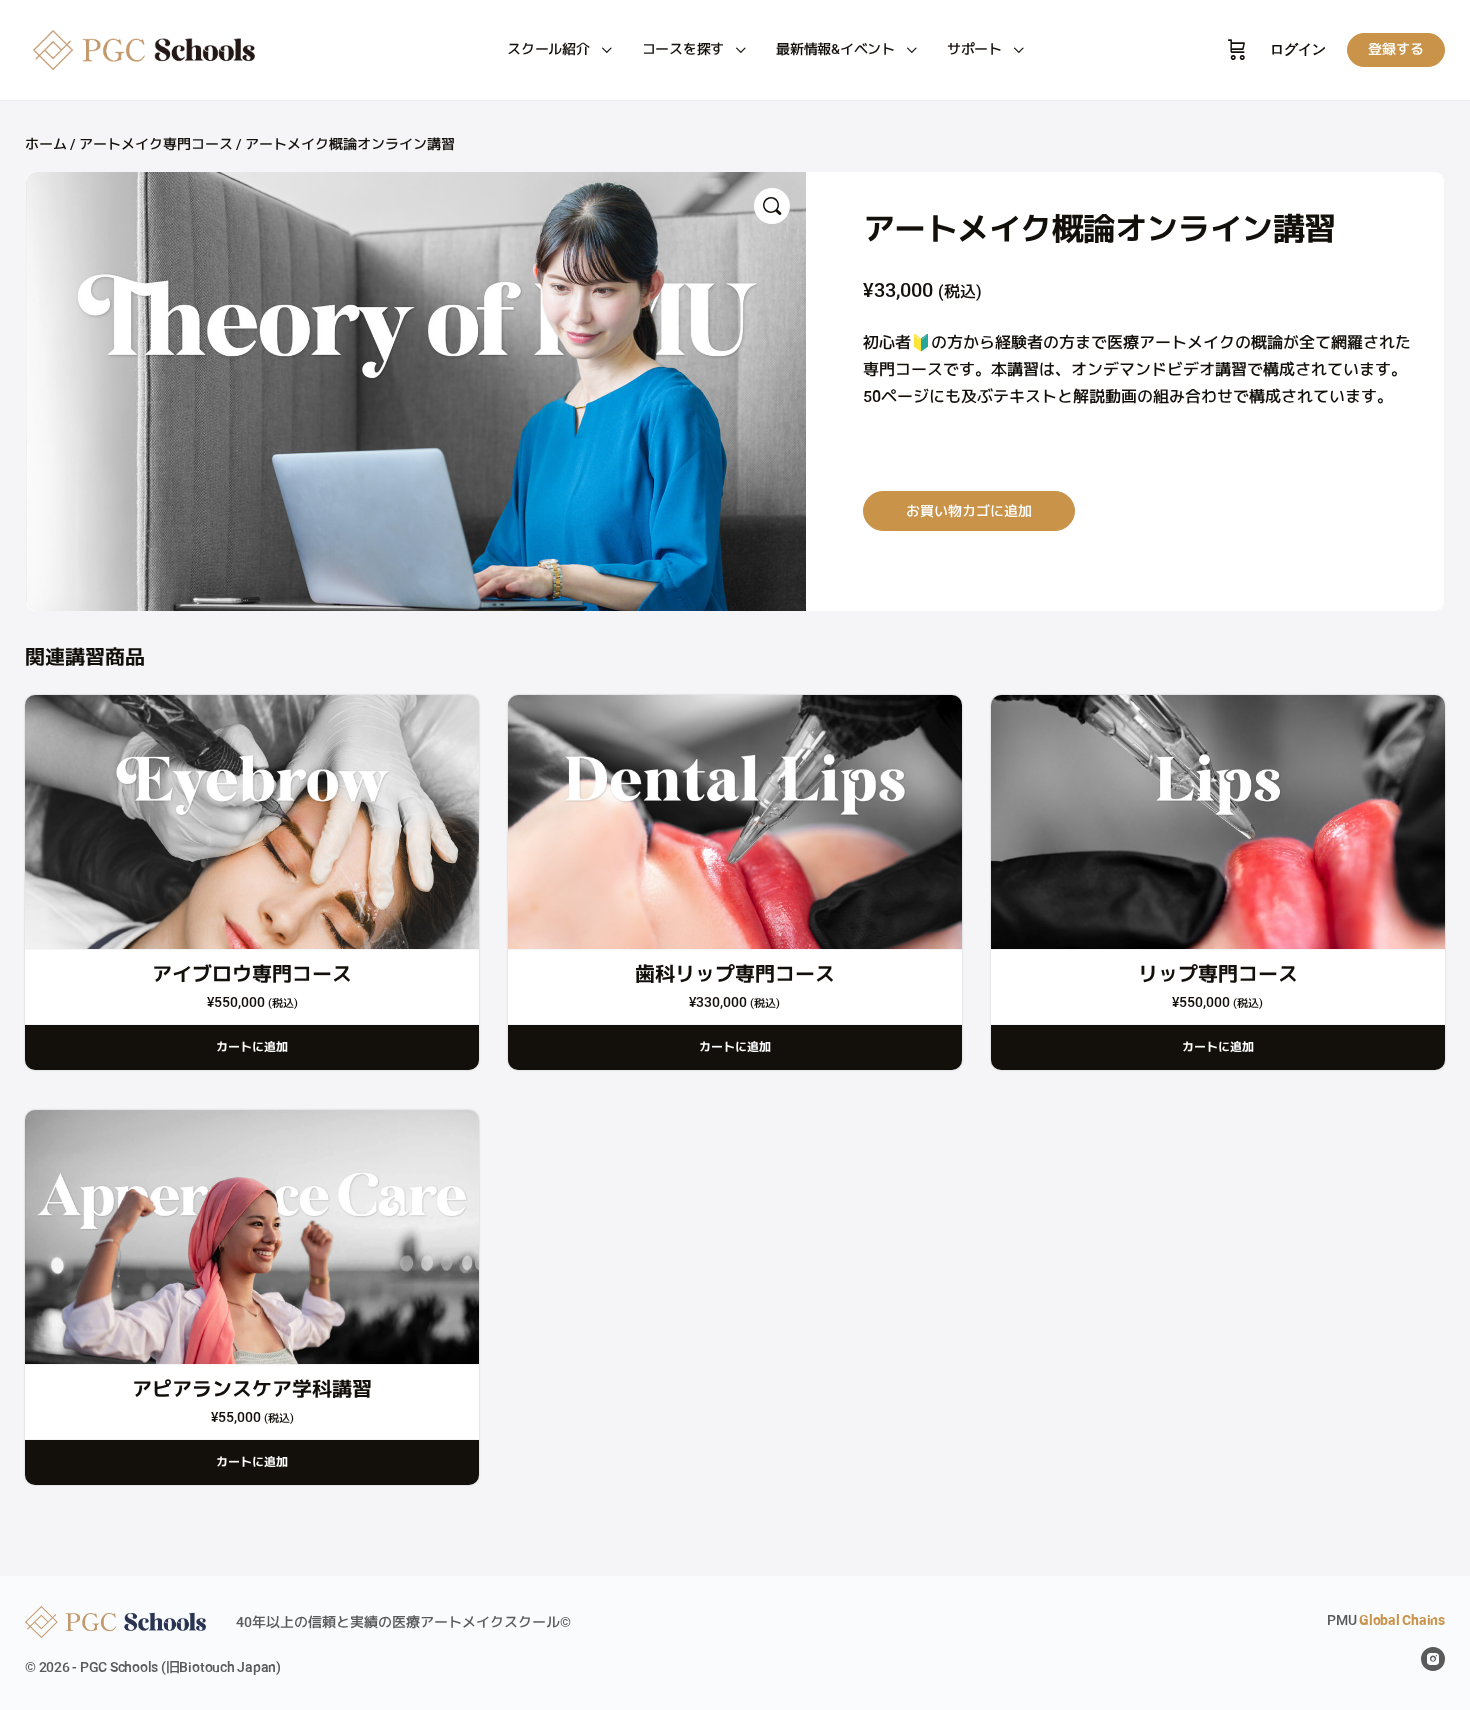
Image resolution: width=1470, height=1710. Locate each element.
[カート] (1237, 50)
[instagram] (1433, 1659)
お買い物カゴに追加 (969, 510)
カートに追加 (252, 1046)
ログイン (1298, 49)
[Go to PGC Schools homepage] (150, 51)
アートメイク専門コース (156, 143)
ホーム (46, 143)
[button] (772, 206)
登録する (1396, 48)
